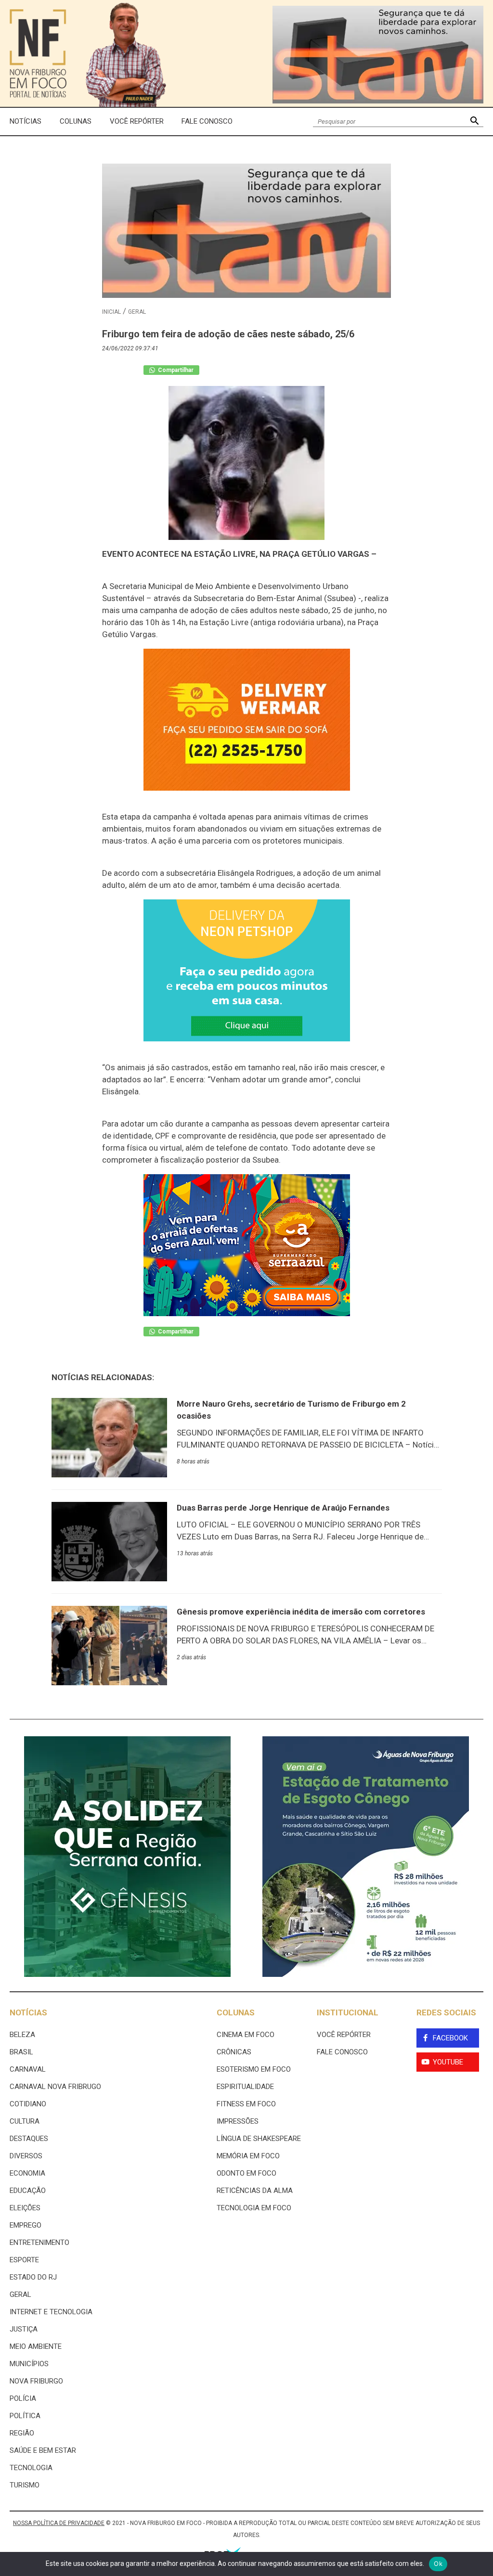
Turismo (25, 2485)
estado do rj (33, 2277)
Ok (438, 2563)
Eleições (25, 2208)
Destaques (29, 2139)
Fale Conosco (207, 121)
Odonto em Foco (246, 2173)
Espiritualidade (245, 2087)
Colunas (76, 121)
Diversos (26, 2156)
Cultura (25, 2121)
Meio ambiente (36, 2346)
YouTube (448, 2062)
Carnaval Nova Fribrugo (55, 2087)
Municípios (29, 2364)
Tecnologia (31, 2468)
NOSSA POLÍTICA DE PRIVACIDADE (59, 2523)
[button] (474, 122)
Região (22, 2433)
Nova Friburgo (36, 2381)
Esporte (24, 2260)
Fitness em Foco (246, 2104)
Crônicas (234, 2052)
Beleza (22, 2035)
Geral (137, 312)
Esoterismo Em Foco (254, 2069)
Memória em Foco (248, 2156)
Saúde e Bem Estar (43, 2450)
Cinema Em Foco (246, 2035)
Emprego (26, 2225)
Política (25, 2416)
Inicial (111, 312)
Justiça (24, 2329)
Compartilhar (175, 370)
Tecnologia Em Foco (254, 2208)
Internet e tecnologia (51, 2312)
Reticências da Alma (255, 2191)
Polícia (23, 2398)
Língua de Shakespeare (259, 2139)
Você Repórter (137, 121)
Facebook (450, 2038)
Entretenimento (39, 2243)
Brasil (21, 2052)
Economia (27, 2173)
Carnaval (28, 2069)
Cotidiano (28, 2104)
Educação (28, 2191)
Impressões (238, 2121)
